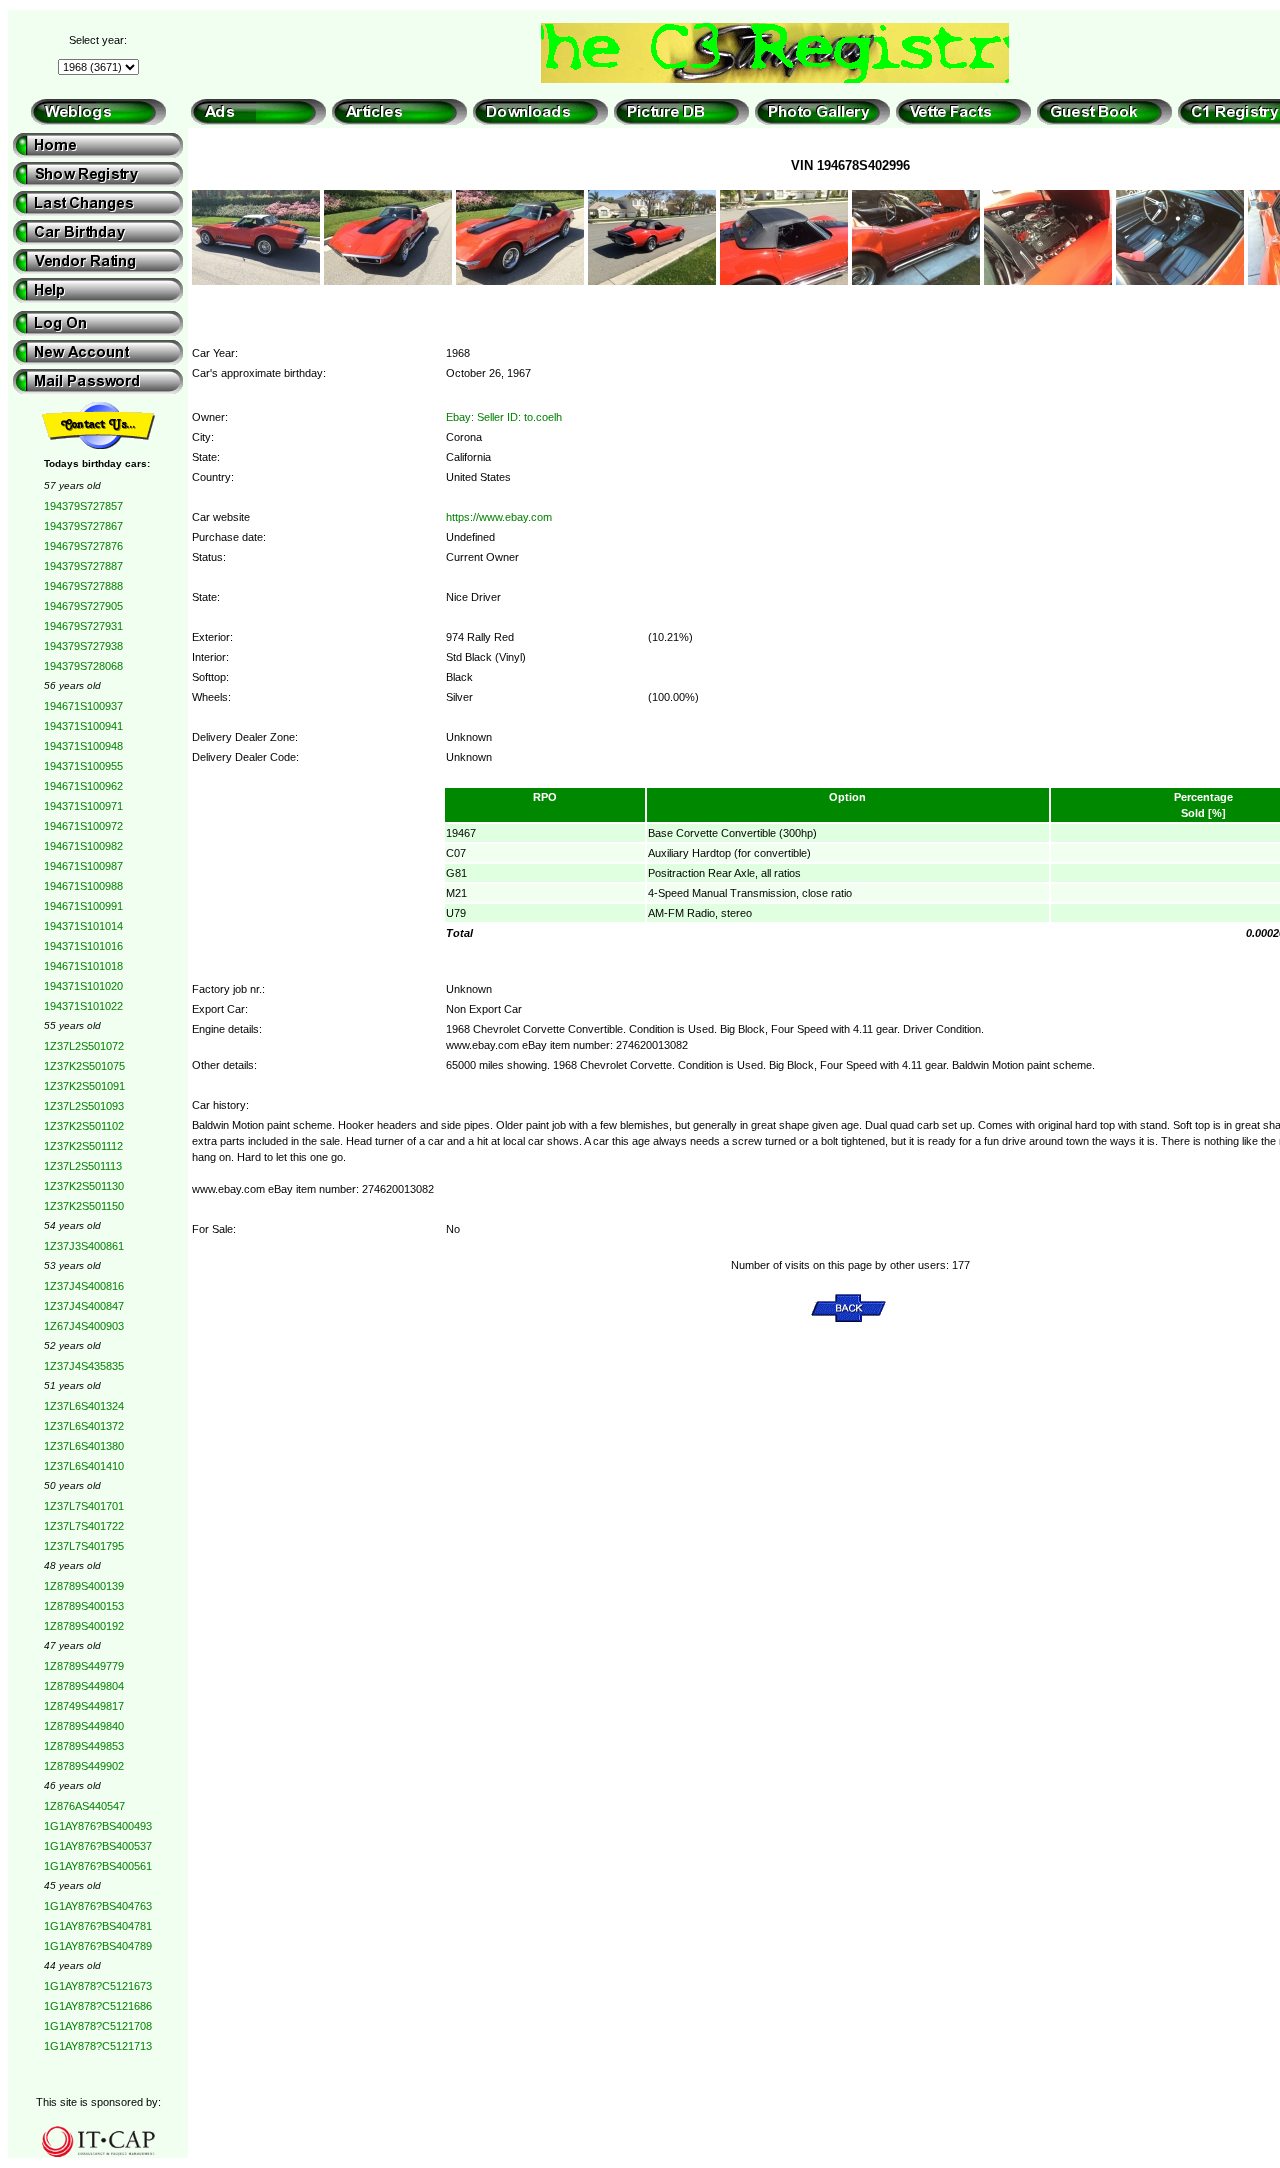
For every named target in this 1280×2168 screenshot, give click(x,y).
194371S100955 (83, 766)
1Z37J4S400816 (84, 1286)
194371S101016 (83, 946)
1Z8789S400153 (84, 1606)
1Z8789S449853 (84, 1746)
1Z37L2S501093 (84, 1106)
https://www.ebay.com (499, 517)
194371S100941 (83, 726)
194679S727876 (83, 546)
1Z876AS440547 (84, 1806)
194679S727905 (83, 606)
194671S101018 (83, 966)
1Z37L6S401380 (84, 1446)
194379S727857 (83, 506)
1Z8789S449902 (84, 1766)
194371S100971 (83, 806)
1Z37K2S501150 (84, 1206)
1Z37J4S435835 (84, 1366)
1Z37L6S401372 (84, 1426)
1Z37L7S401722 (84, 1526)
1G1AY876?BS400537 (98, 1846)
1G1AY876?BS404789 (98, 1946)
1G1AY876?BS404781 (98, 1926)
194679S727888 (83, 586)
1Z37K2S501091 (84, 1086)
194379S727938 (83, 646)
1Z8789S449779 (84, 1666)
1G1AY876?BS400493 (98, 1826)
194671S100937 (83, 706)
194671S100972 (83, 826)
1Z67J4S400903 (84, 1326)
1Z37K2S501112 (83, 1146)
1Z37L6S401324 (84, 1406)
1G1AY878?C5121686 (98, 2006)
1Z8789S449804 (84, 1686)
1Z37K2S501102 (84, 1126)
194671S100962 (83, 786)
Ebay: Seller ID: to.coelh (504, 417)
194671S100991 (83, 906)
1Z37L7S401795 (84, 1546)
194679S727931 (83, 626)
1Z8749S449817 (84, 1706)
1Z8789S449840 (84, 1726)
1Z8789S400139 (84, 1586)
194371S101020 (83, 986)
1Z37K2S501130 (84, 1186)
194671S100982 (83, 846)
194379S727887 (83, 566)
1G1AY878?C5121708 (98, 2026)
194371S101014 (83, 926)
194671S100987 (83, 866)
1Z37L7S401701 (84, 1506)
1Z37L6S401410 (84, 1466)
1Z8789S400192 (84, 1626)
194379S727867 (83, 526)
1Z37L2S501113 (83, 1166)
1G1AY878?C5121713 (98, 2046)
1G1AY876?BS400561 (98, 1866)
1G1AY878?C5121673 (98, 1986)
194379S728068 (83, 666)
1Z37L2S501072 (84, 1046)
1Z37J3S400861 (84, 1246)
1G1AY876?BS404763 (98, 1906)
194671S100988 (83, 886)
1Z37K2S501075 (84, 1066)
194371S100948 (83, 746)
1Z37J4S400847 (84, 1306)
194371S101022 (83, 1006)
